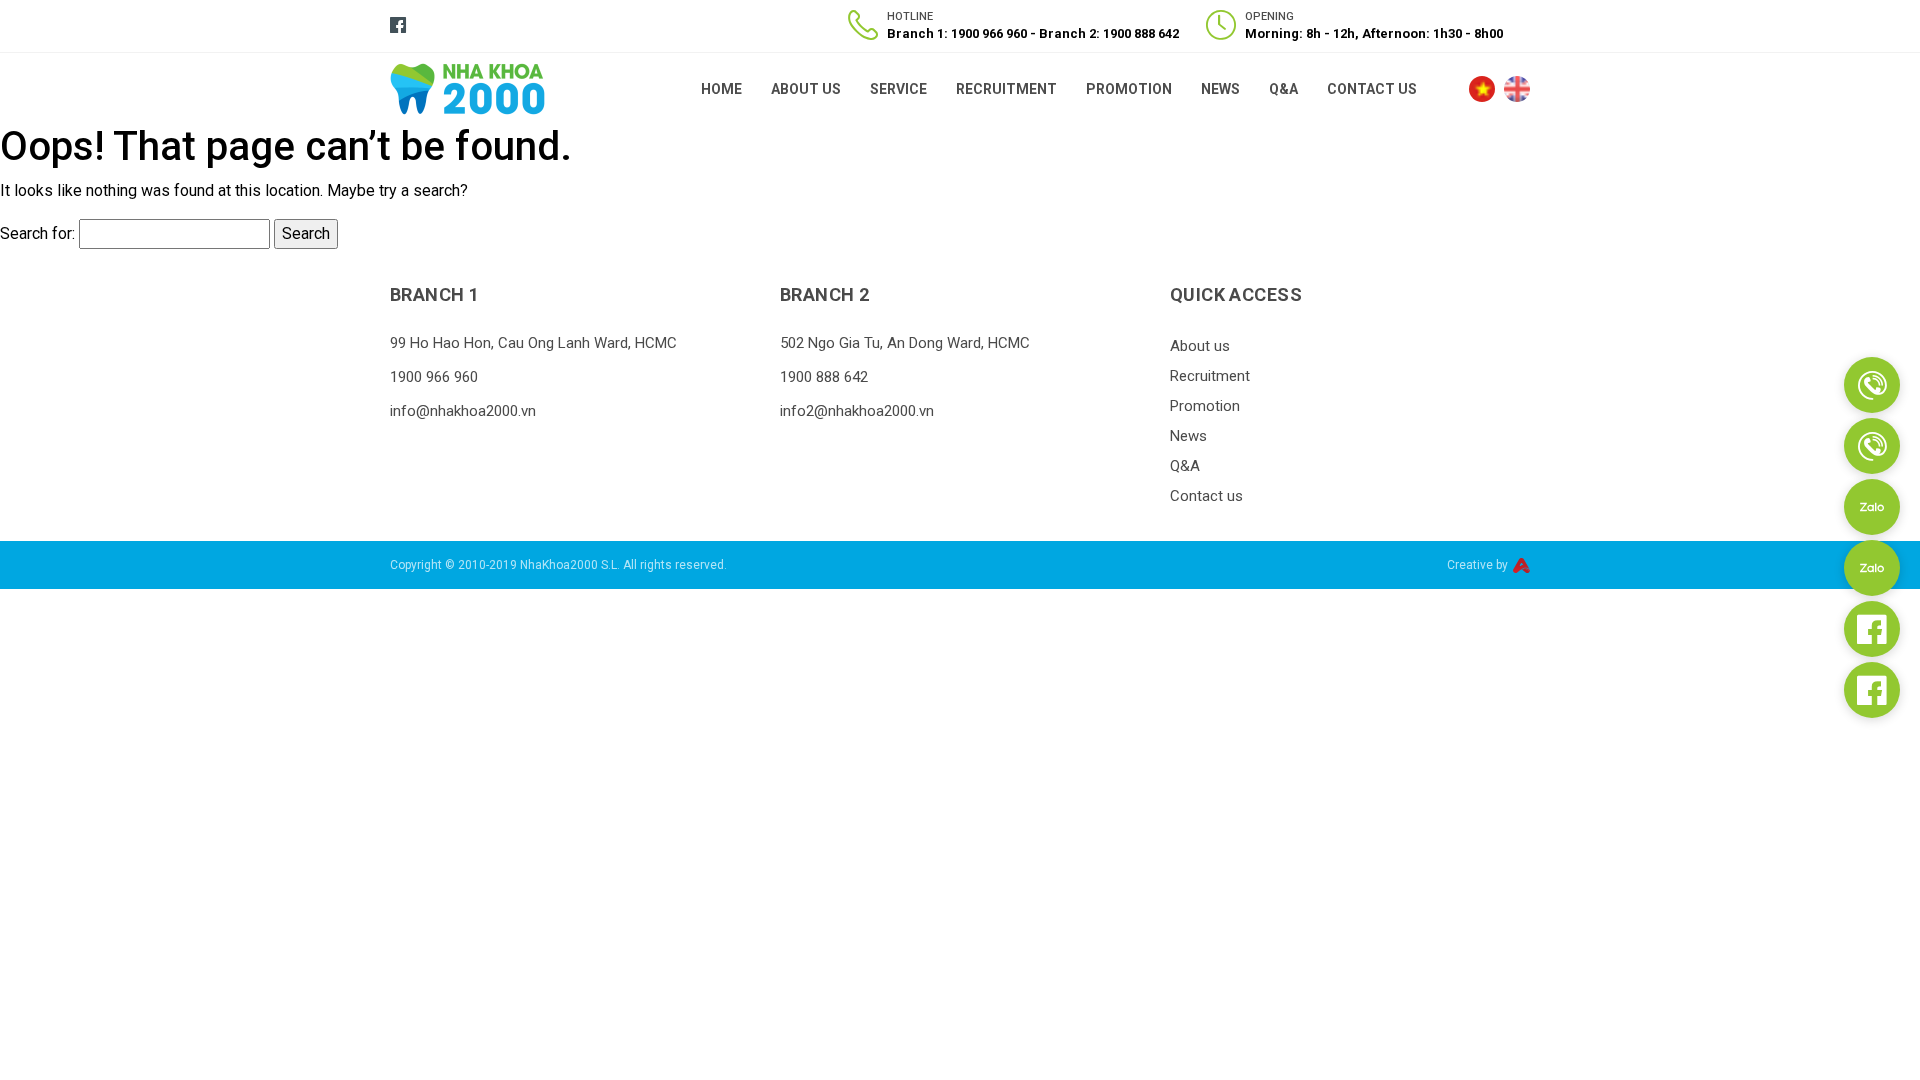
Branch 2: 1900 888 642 (1109, 33)
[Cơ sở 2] (1872, 446)
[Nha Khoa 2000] (467, 87)
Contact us (1372, 89)
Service (898, 89)
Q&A (1283, 89)
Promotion (1129, 89)
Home (721, 89)
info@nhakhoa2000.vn (463, 411)
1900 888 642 (824, 377)
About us (1200, 346)
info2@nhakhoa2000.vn (857, 411)
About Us (806, 89)
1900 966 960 (434, 377)
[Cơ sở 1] (1872, 385)
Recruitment (1006, 89)
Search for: (37, 233)
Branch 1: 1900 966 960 (958, 33)
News (1220, 89)
